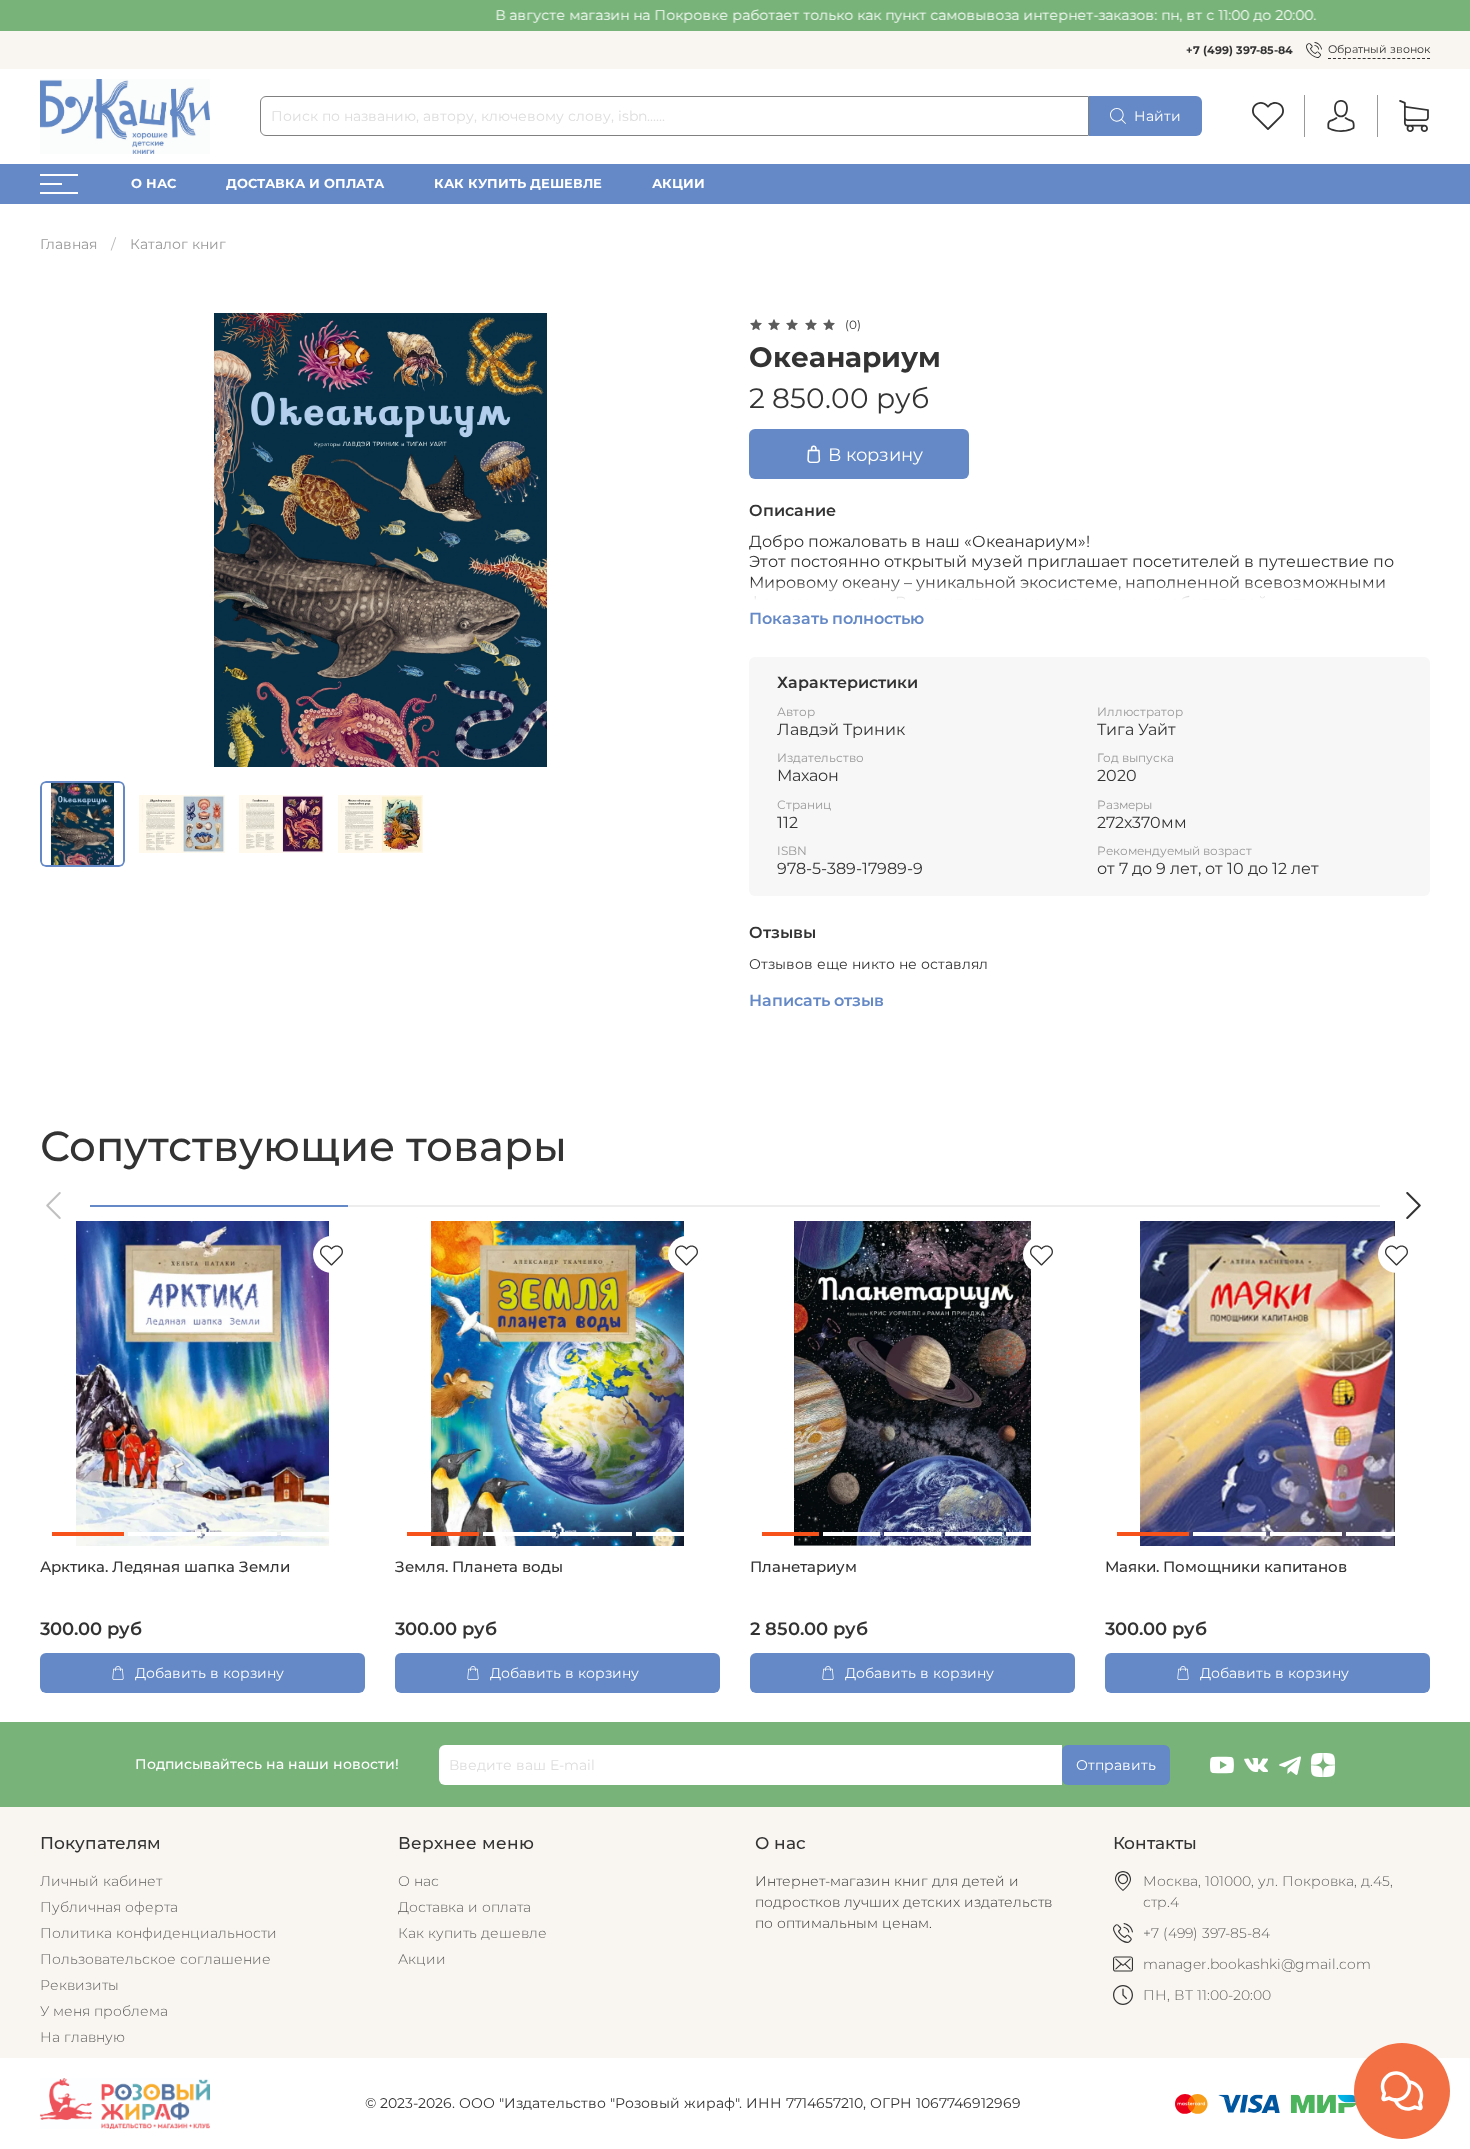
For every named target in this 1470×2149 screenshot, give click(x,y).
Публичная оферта (109, 1907)
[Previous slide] (68, 540)
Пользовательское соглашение (155, 1959)
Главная (68, 244)
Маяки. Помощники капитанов (1226, 1567)
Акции (678, 183)
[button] (55, 1205)
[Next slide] (693, 540)
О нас (153, 183)
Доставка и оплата (305, 183)
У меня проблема (104, 2011)
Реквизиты (79, 1985)
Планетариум (803, 1567)
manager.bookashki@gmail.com (1257, 1964)
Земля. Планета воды (479, 1567)
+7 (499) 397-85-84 (1239, 50)
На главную (82, 2037)
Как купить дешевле (518, 183)
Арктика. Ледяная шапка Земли (165, 1567)
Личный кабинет (101, 1881)
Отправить (1116, 1765)
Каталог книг (178, 244)
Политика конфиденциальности (158, 1933)
